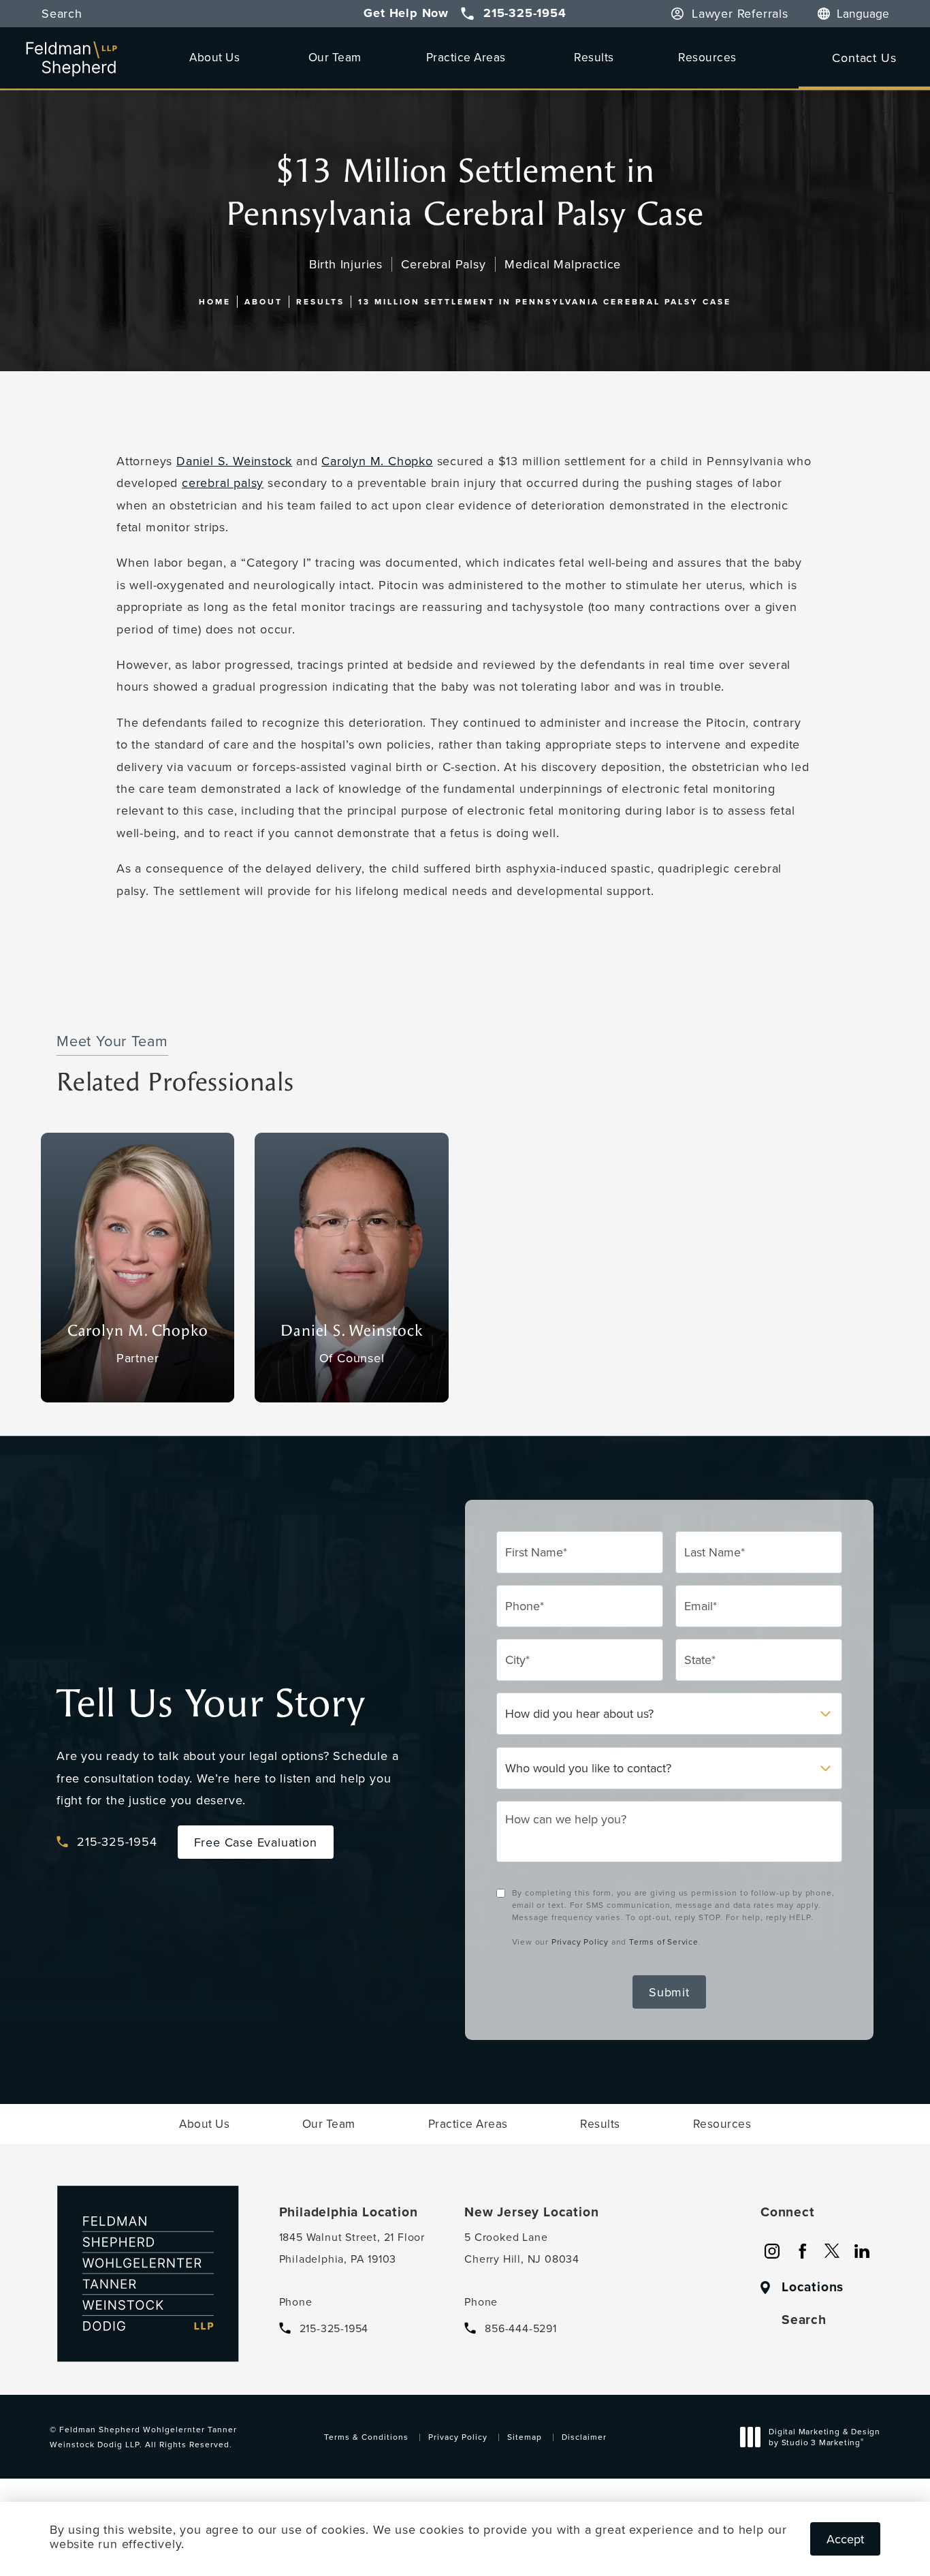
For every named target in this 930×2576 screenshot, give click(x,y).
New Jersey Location (531, 2212)
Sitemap (525, 2437)
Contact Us (864, 58)
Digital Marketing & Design (824, 2438)
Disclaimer (584, 2437)
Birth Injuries (346, 264)
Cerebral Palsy (443, 264)
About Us (214, 57)
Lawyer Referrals (740, 14)
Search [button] (62, 14)
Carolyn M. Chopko (377, 461)
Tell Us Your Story (211, 1704)
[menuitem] (772, 2251)
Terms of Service (664, 1942)
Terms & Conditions (366, 2437)
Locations (813, 2287)
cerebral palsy (223, 483)
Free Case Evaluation (256, 1842)
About (263, 301)
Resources (707, 57)
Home (215, 301)
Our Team (335, 57)
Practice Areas (466, 57)
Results (594, 57)
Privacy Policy (580, 1942)
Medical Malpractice (563, 264)
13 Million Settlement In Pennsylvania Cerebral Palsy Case (545, 301)
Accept (845, 2539)
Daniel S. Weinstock (234, 461)
